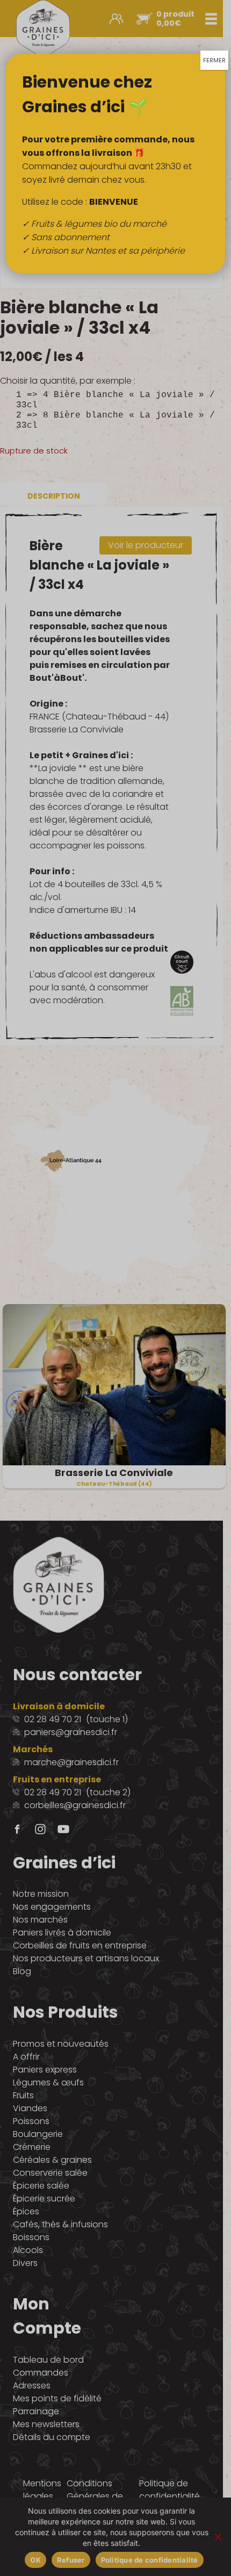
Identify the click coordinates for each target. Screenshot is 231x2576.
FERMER (214, 60)
